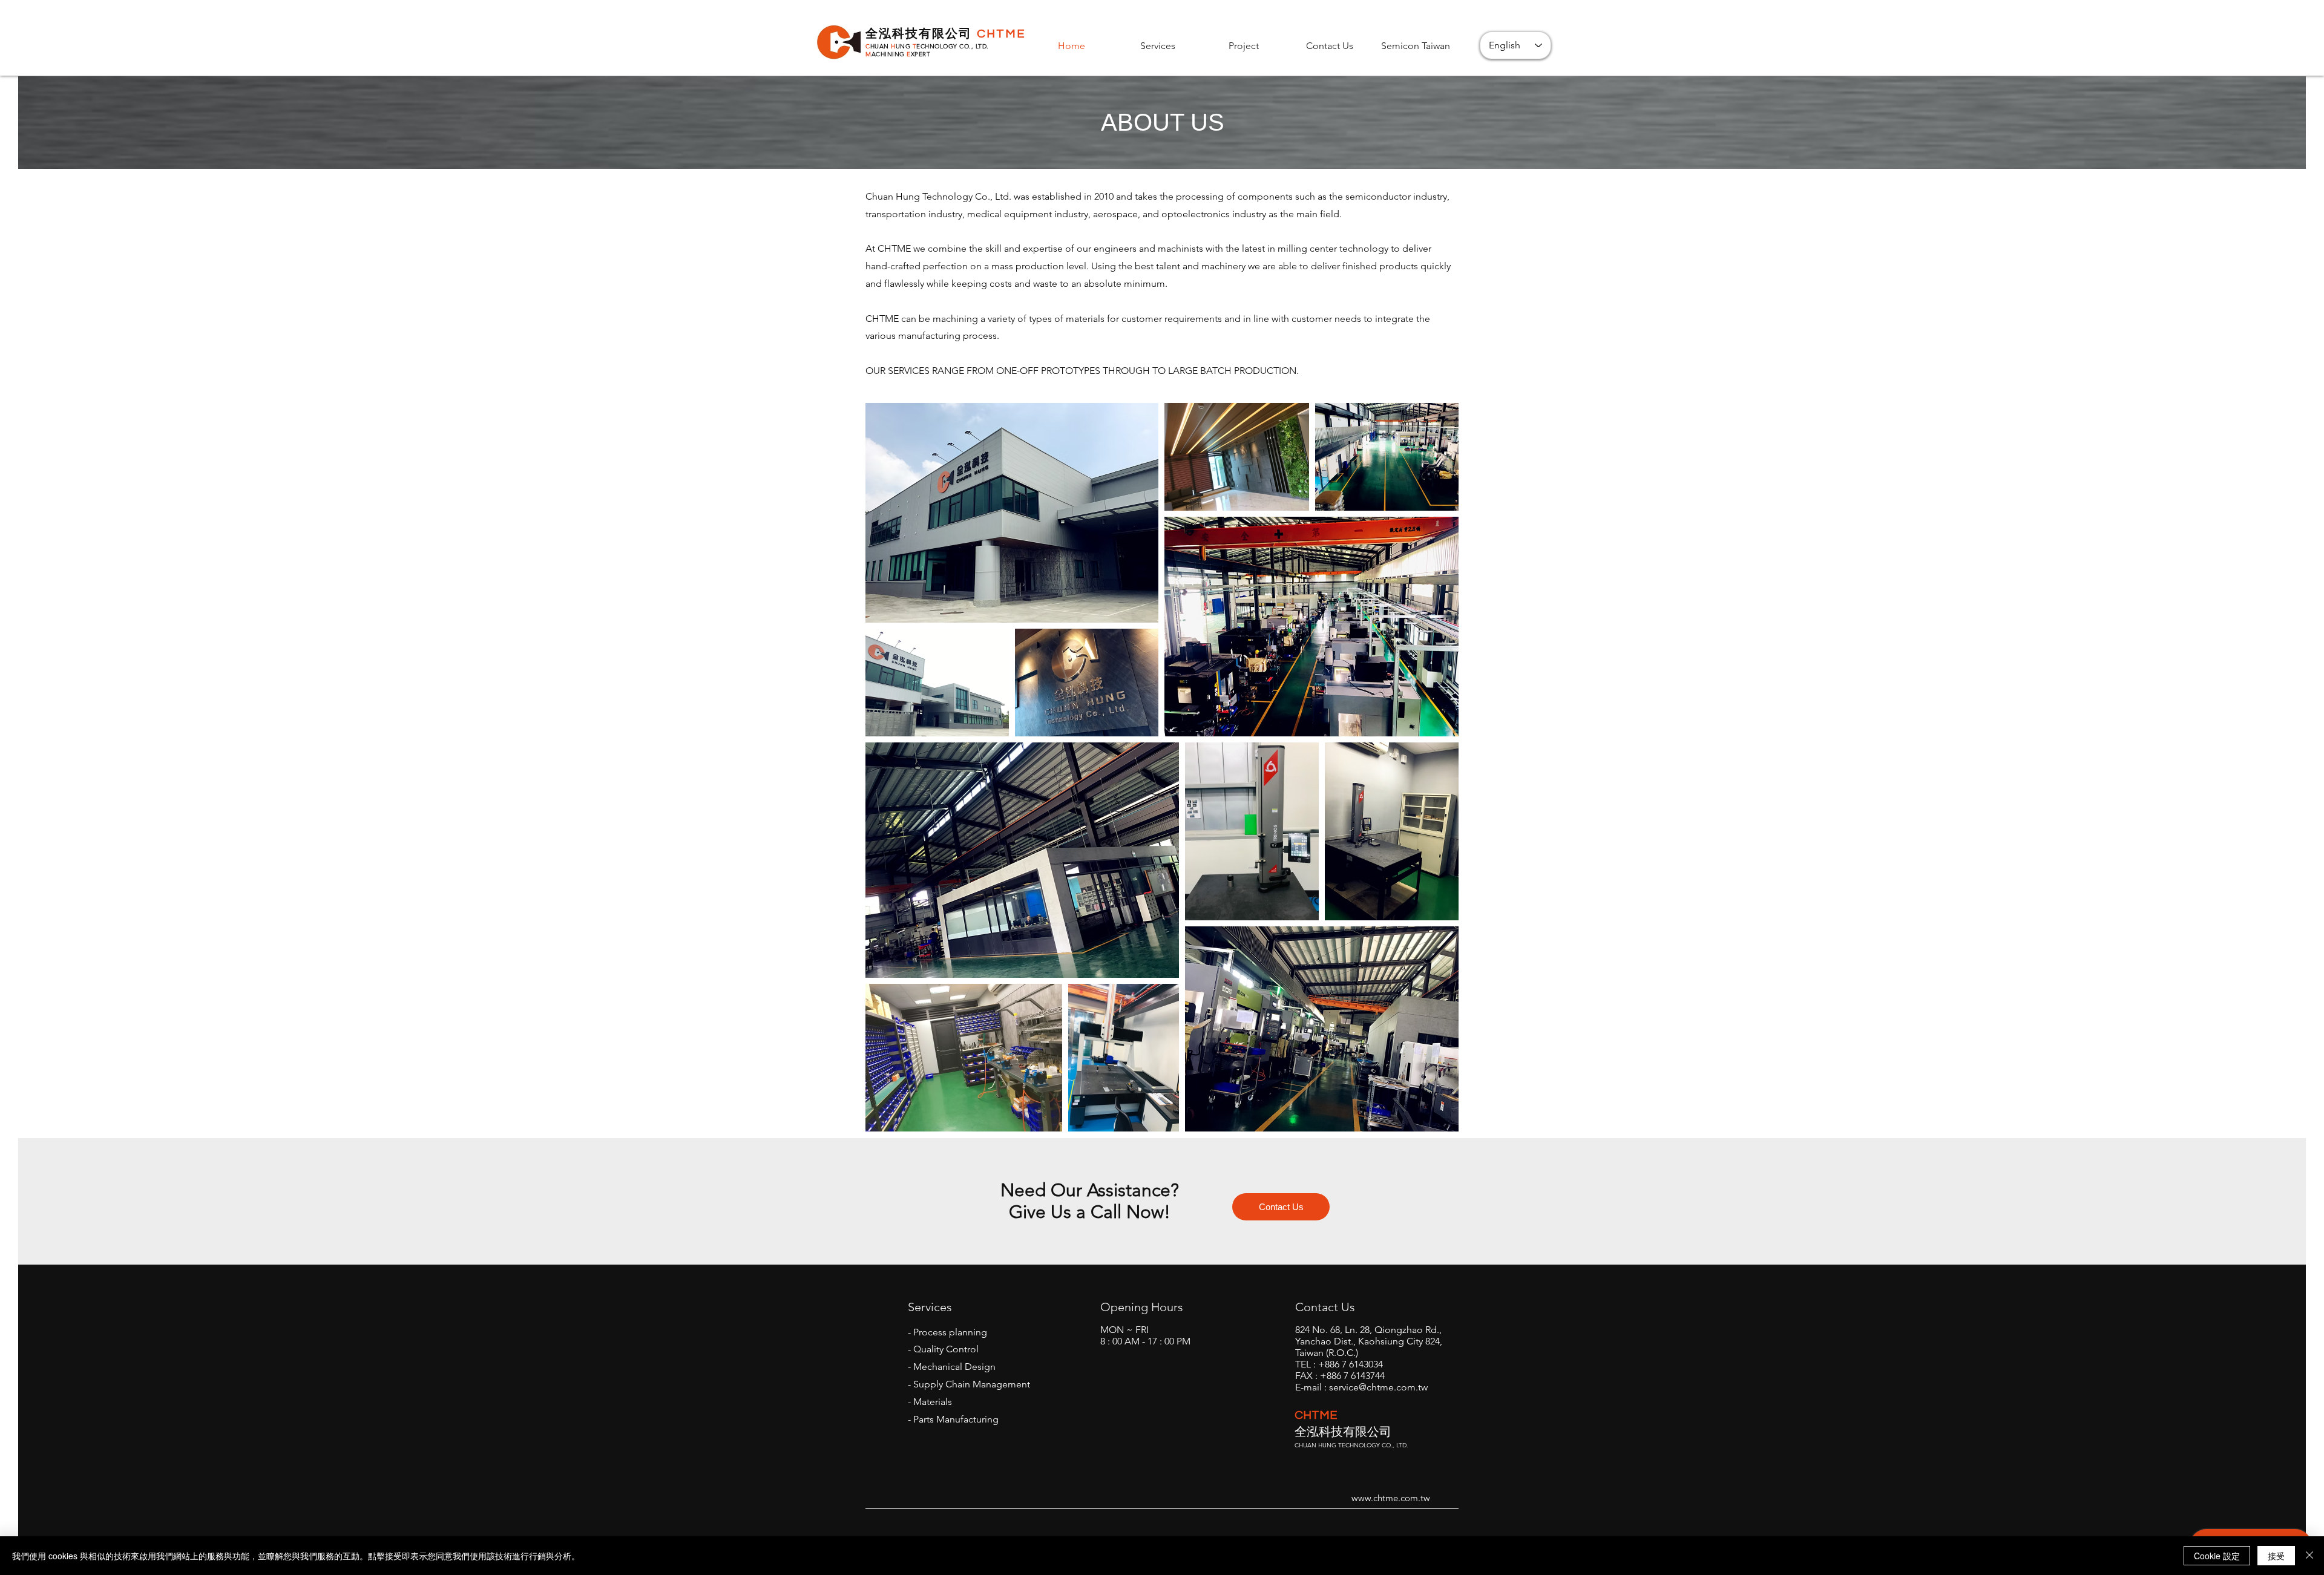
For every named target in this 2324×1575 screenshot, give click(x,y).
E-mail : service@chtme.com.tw (1361, 1387)
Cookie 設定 (2217, 1556)
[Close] (2309, 1556)
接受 (2276, 1556)
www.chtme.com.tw (1391, 1498)
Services (930, 1307)
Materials (933, 1402)
